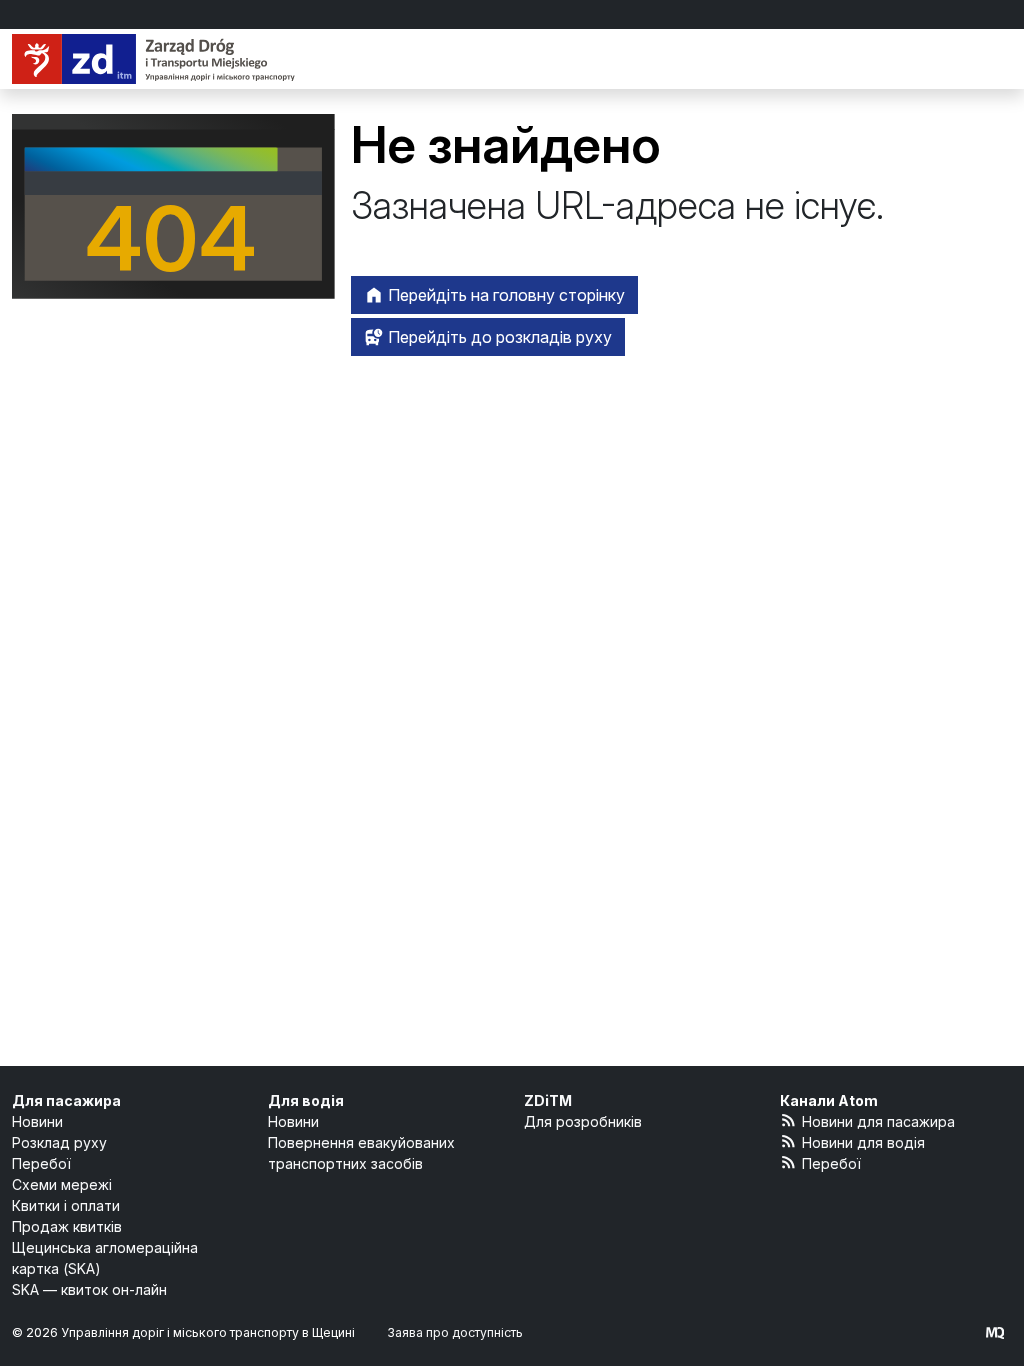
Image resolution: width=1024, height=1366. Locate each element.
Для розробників (583, 1121)
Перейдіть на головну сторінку (504, 295)
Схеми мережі (62, 1184)
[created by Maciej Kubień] (995, 1332)
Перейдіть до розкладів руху (498, 337)
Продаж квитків (67, 1226)
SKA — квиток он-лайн (89, 1289)
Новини (37, 1121)
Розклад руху (59, 1142)
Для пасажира (66, 1100)
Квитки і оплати (66, 1205)
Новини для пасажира (878, 1121)
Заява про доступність (455, 1332)
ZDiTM (548, 1100)
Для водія (306, 1100)
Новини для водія (863, 1142)
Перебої (41, 1163)
